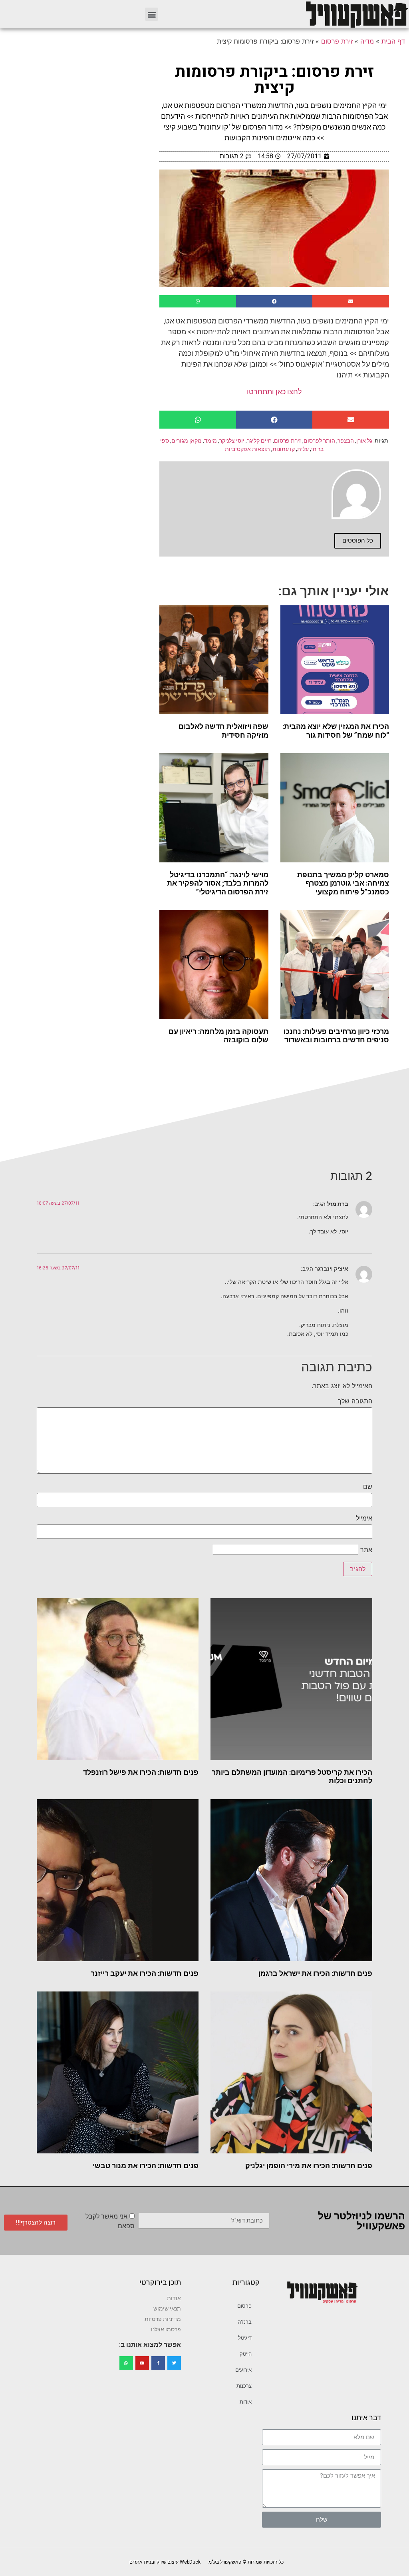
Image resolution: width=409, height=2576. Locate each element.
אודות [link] (246, 2402)
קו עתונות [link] (284, 449)
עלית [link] (303, 449)
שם (368, 1487)
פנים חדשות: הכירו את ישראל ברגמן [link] (315, 1973)
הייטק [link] (246, 2354)
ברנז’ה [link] (245, 2322)
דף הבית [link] (393, 41)
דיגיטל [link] (245, 2338)
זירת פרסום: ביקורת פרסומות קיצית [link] (274, 80)
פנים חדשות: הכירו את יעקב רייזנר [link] (145, 1973)
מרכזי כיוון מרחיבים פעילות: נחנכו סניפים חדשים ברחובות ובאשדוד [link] (336, 1036)
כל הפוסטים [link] (358, 541)
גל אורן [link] (364, 441)
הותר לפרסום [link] (319, 441)
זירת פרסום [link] (337, 41)
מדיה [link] (367, 41)
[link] (356, 14)
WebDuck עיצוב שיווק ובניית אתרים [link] (165, 2562)
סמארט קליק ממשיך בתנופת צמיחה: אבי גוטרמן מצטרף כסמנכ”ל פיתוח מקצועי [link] (343, 883)
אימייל (364, 1518)
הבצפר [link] (346, 441)
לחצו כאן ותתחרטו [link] (274, 392)
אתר (366, 1550)
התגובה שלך (355, 1401)
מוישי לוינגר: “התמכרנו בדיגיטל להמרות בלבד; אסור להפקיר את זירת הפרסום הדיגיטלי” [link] (218, 883)
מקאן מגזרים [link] (187, 441)
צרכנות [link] (244, 2386)
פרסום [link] (244, 2306)
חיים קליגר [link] (259, 441)
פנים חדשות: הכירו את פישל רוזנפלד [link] (141, 1772)
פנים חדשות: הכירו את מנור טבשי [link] (146, 2166)
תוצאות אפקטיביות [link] (247, 449)
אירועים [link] (243, 2370)
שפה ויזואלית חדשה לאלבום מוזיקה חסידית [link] (223, 731)
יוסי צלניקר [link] (232, 441)
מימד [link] (210, 441)
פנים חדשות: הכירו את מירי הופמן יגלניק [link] (309, 2166)
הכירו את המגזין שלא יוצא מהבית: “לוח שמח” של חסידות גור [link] (336, 731)
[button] (152, 14)
